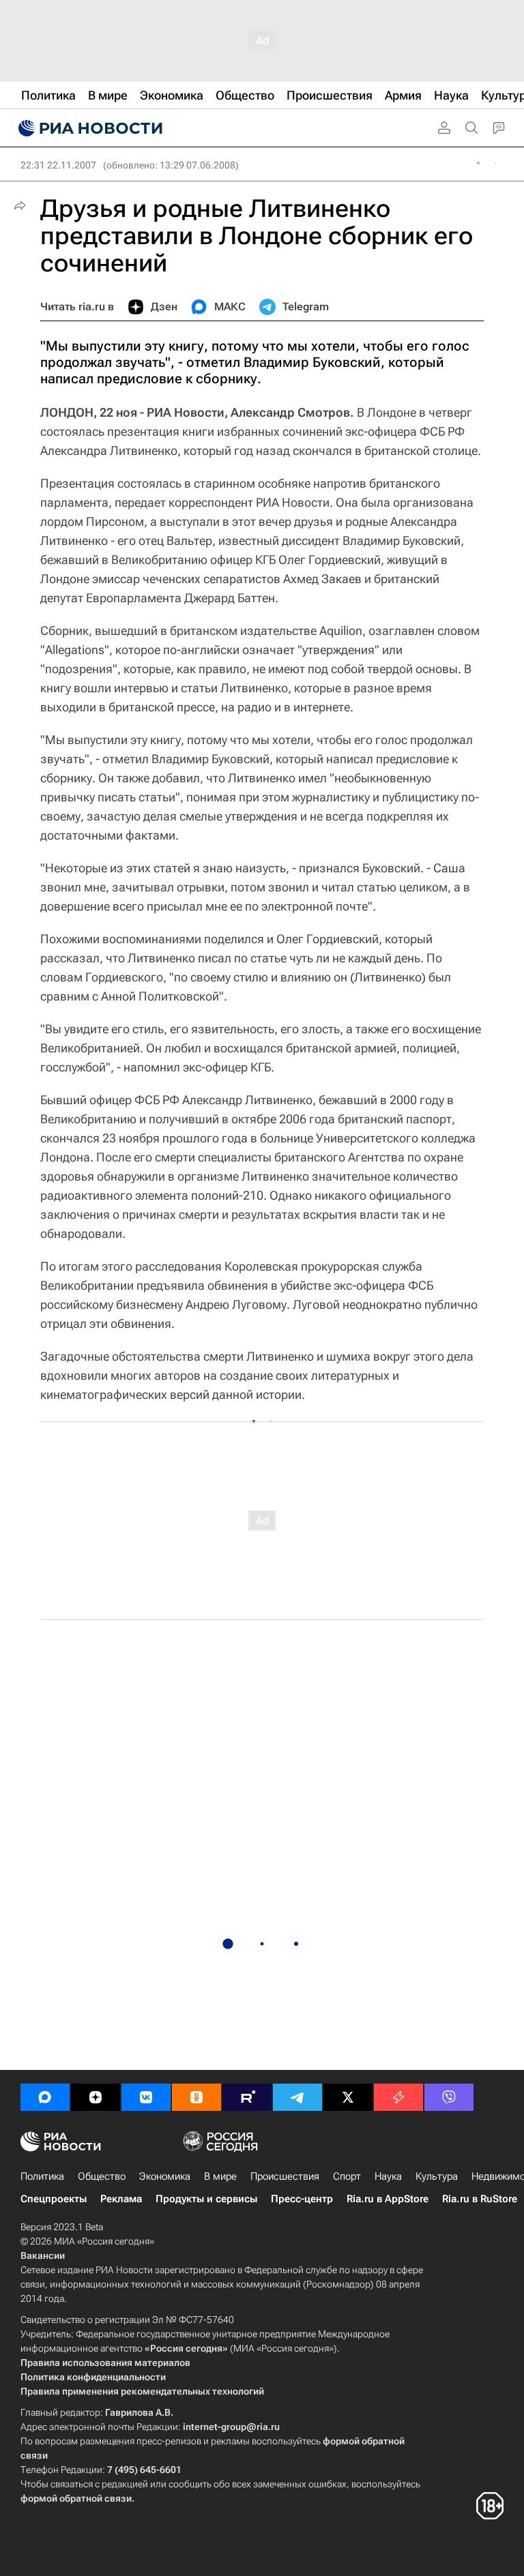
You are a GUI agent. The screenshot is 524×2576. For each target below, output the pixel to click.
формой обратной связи (76, 2498)
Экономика (165, 2176)
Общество (102, 2176)
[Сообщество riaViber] (449, 2097)
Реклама (121, 2199)
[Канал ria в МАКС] (45, 2097)
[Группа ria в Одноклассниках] (196, 2097)
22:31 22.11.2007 (58, 165)
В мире (220, 2176)
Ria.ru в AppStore (388, 2199)
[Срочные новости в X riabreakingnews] (398, 2097)
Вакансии (43, 2255)
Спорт (347, 2176)
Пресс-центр (302, 2199)
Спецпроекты (54, 2199)
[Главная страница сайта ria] (89, 128)
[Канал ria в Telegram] (297, 2097)
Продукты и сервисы (206, 2199)
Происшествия (285, 2176)
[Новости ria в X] (348, 2097)
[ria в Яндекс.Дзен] (96, 2097)
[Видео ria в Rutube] (247, 2097)
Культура (437, 2176)
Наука (388, 2176)
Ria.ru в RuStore (480, 2199)
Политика (42, 2176)
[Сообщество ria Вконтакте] (146, 2097)
